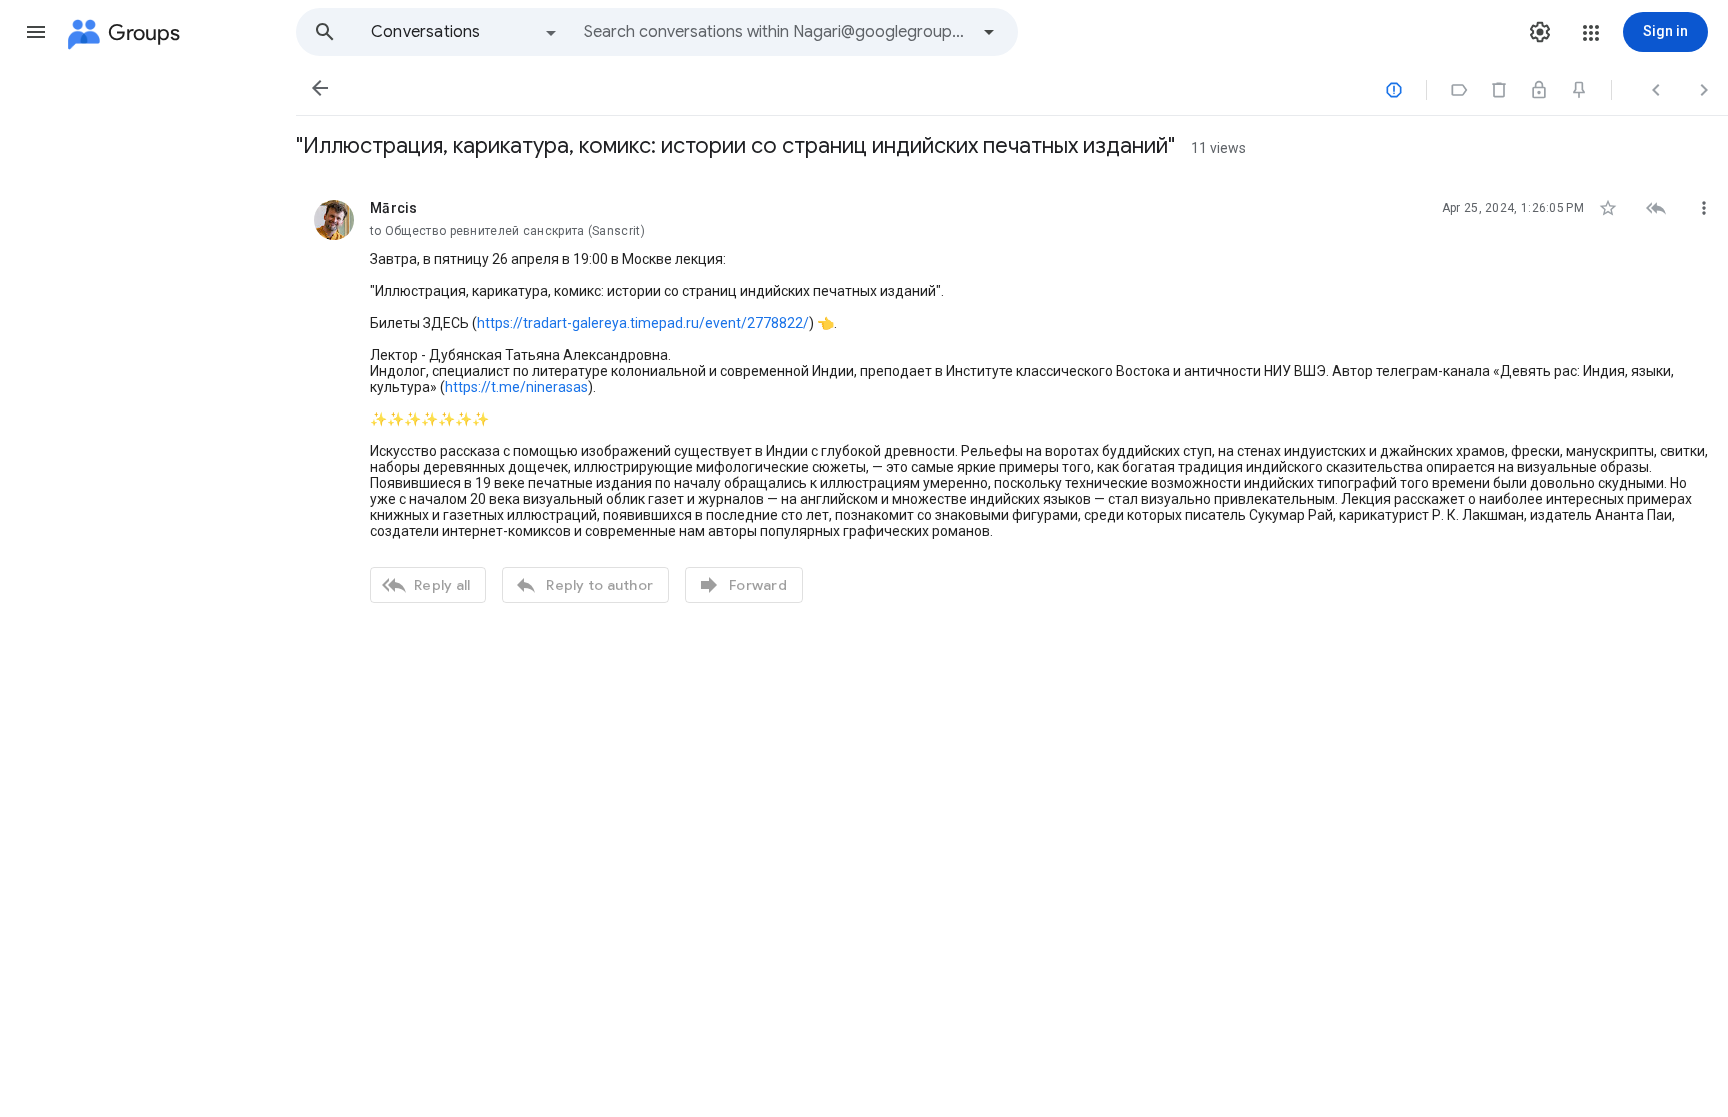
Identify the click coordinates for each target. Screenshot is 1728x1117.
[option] (465, 32)
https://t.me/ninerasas (516, 387)
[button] (36, 32)
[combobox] (776, 32)
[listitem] (1012, 399)
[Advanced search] (989, 32)
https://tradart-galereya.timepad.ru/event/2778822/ (643, 323)
